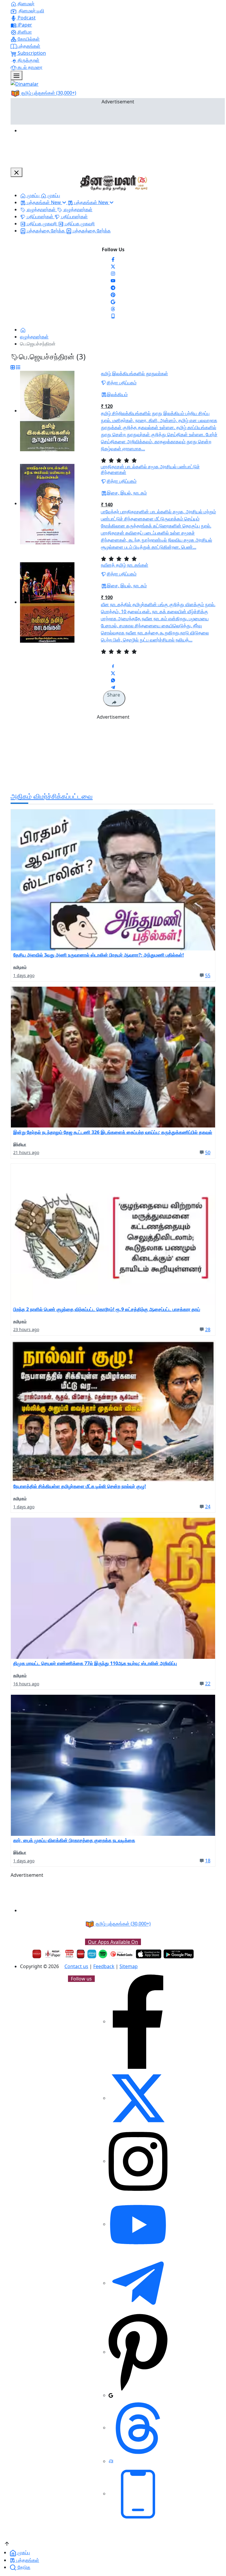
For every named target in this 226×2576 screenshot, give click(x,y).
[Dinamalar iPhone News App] (81, 1954)
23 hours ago (26, 1329)
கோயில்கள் (28, 39)
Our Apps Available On (113, 1942)
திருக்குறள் (28, 60)
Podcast (26, 18)
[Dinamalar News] (113, 880)
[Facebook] (113, 259)
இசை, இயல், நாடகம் (127, 493)
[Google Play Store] (179, 1954)
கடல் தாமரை (29, 67)
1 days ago (24, 975)
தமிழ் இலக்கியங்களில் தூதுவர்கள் (134, 373)
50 (208, 1153)
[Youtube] (113, 280)
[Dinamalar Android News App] (37, 1954)
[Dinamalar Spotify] (103, 1954)
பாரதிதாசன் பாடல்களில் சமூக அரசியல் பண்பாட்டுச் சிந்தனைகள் (150, 469)
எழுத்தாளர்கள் (34, 337)
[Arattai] (111, 2461)
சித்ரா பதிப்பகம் (122, 383)
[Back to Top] (7, 2543)
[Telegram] (138, 2283)
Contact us (76, 1966)
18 (208, 1861)
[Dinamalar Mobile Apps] (138, 2494)
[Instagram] (113, 273)
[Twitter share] (113, 673)
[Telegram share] (113, 687)
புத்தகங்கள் (28, 46)
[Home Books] (23, 330)
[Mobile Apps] (113, 315)
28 (208, 1330)
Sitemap (129, 1966)
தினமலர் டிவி (31, 11)
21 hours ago (26, 1152)
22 (208, 1684)
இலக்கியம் (117, 394)
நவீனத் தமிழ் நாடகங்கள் (125, 565)
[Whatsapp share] (113, 680)
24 (208, 1507)
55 (208, 975)
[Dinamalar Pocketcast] (122, 1954)
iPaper (24, 25)
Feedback (104, 1966)
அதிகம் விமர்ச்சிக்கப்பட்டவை (52, 796)
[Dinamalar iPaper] (53, 1954)
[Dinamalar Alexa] (92, 1954)
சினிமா (24, 32)
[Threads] (113, 308)
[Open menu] (16, 75)
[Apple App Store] (149, 1954)
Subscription (31, 53)
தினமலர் (25, 4)
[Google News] (113, 301)
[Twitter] (113, 266)
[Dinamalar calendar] (69, 1954)
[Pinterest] (113, 294)
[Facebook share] (113, 666)
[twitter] (138, 2098)
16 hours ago (26, 1684)
